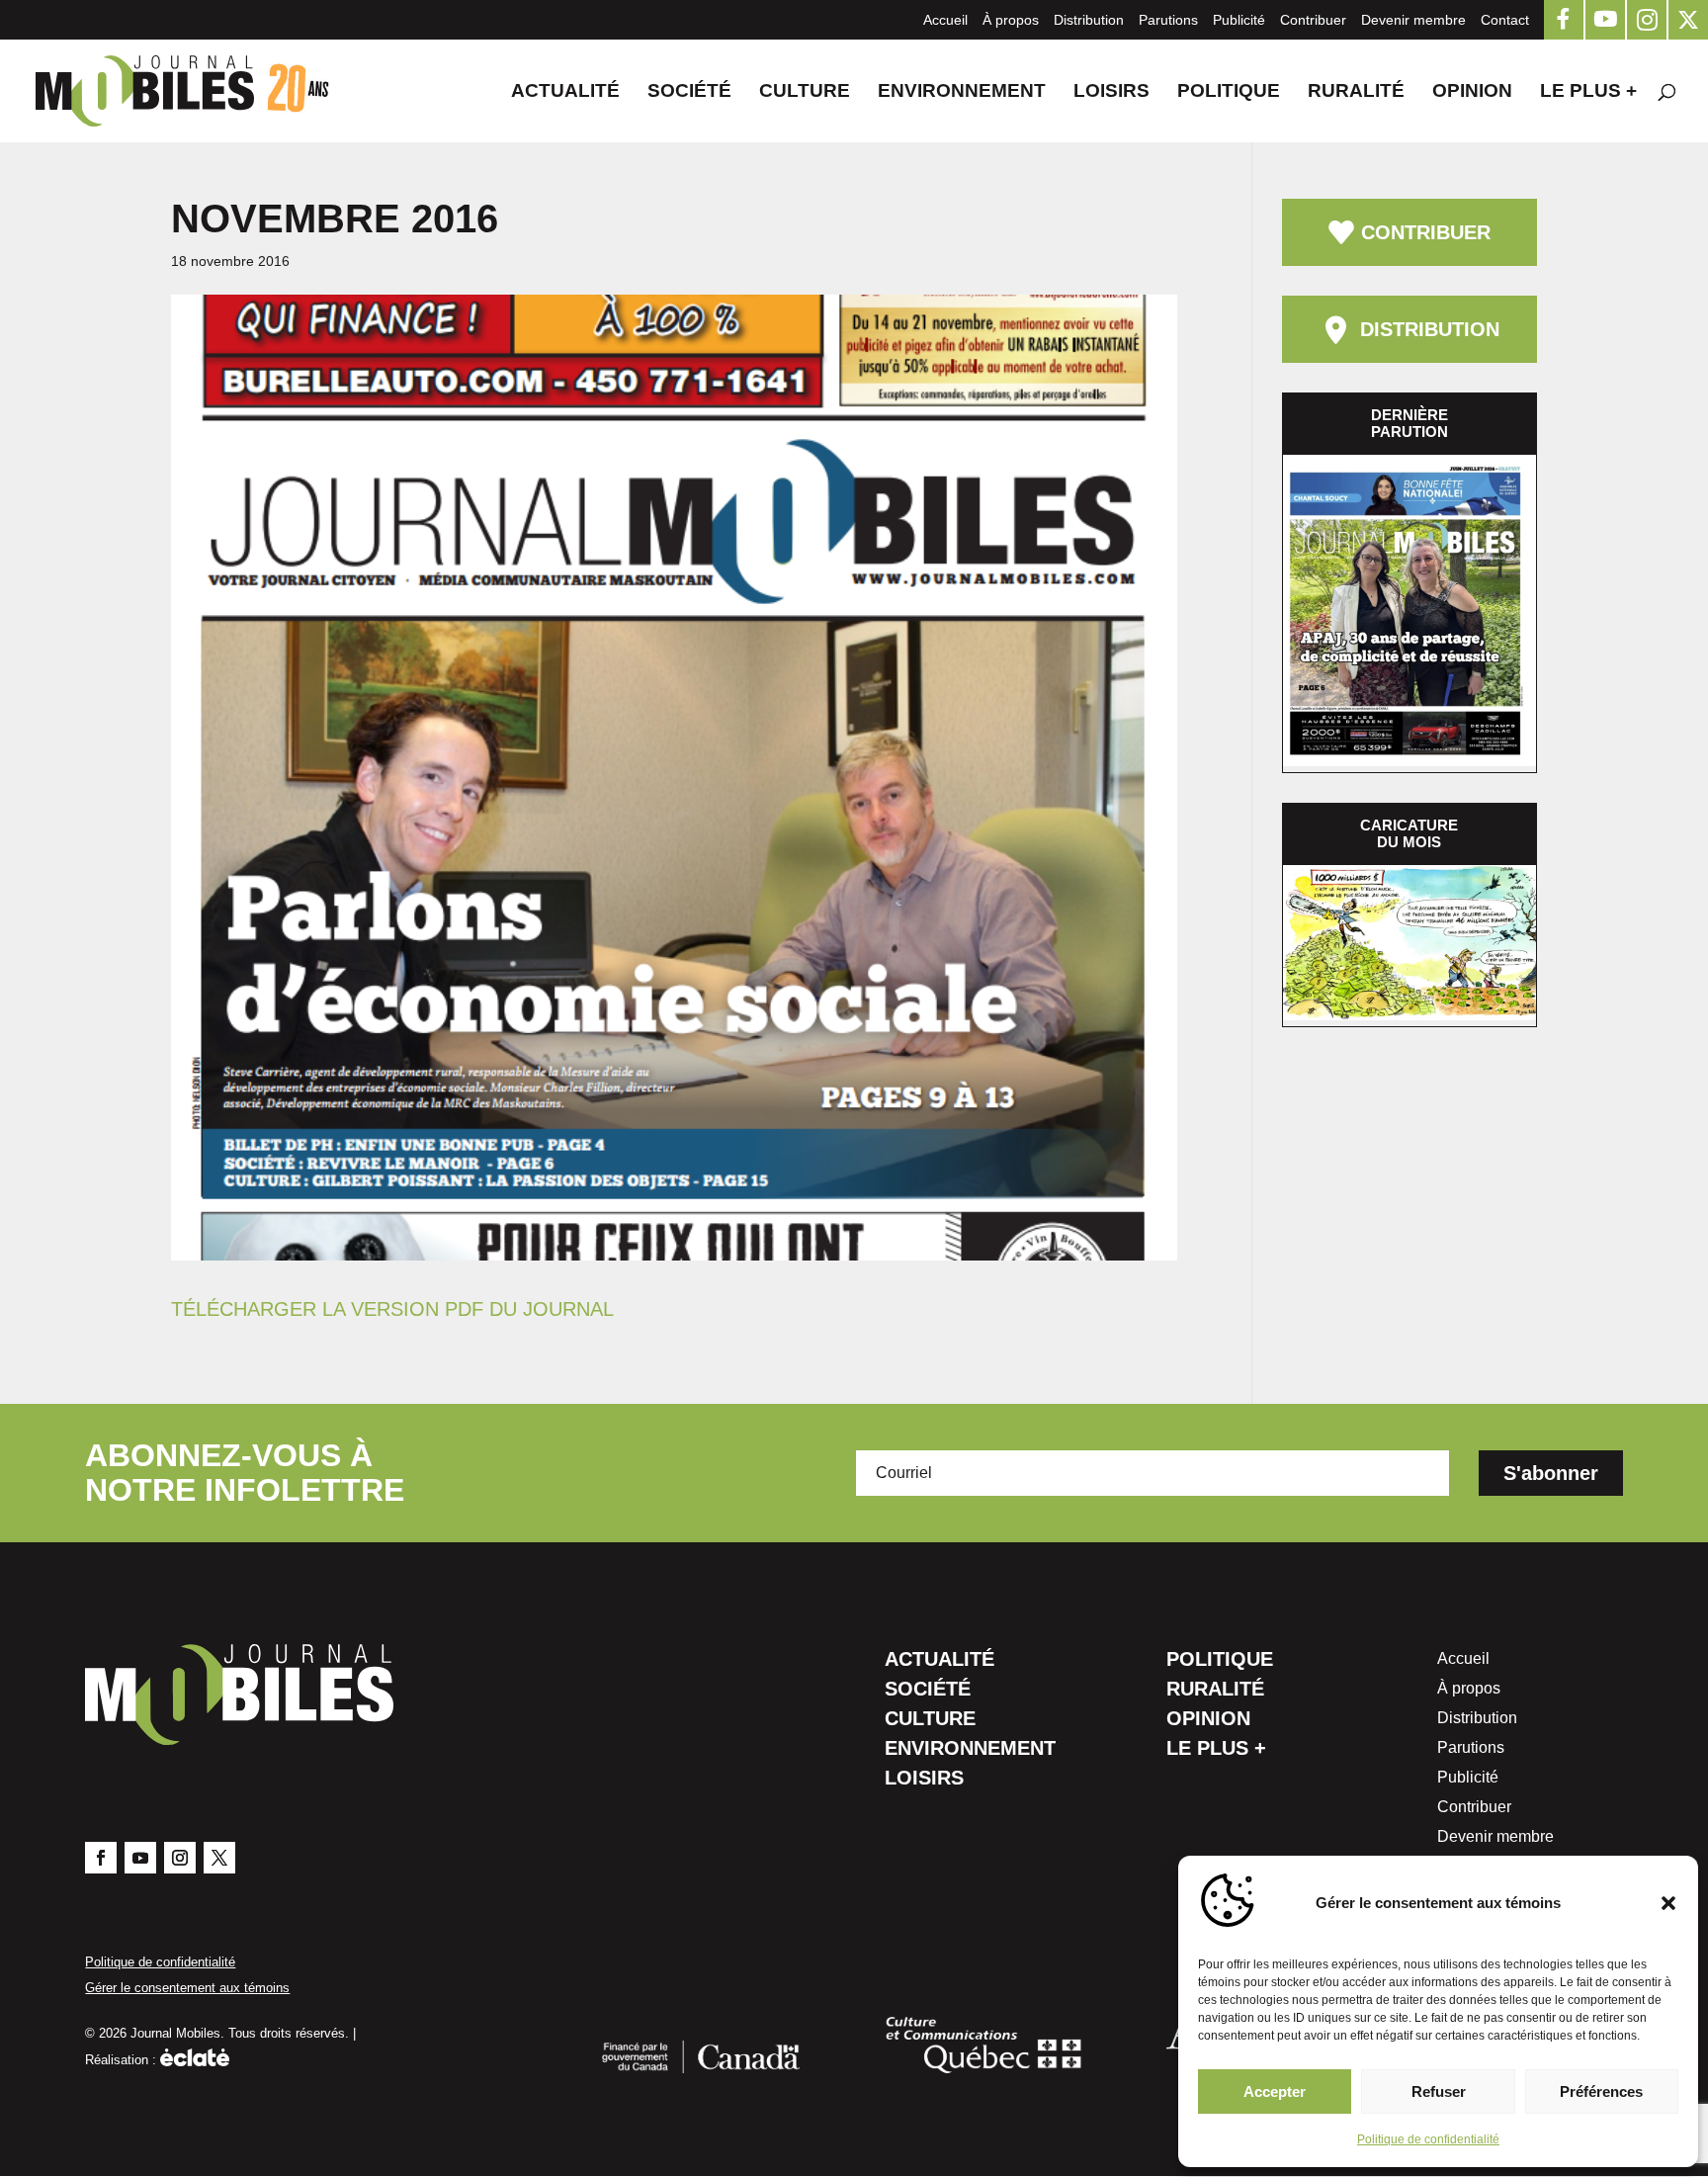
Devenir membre (1413, 20)
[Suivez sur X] (219, 1858)
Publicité (1239, 20)
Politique (1229, 92)
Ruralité (1356, 92)
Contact (1505, 20)
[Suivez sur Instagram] (180, 1858)
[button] (1668, 1903)
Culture (805, 92)
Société (689, 92)
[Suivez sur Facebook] (101, 1858)
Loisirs (1111, 92)
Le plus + (1588, 92)
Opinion (1472, 92)
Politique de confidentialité (1428, 2139)
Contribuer (1313, 20)
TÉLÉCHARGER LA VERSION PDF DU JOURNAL (392, 1309)
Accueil (945, 20)
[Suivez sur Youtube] (140, 1858)
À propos (1011, 20)
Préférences (1601, 2091)
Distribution (1089, 20)
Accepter (1275, 2091)
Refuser (1439, 2091)
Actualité (565, 92)
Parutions (1168, 20)
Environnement (962, 92)
